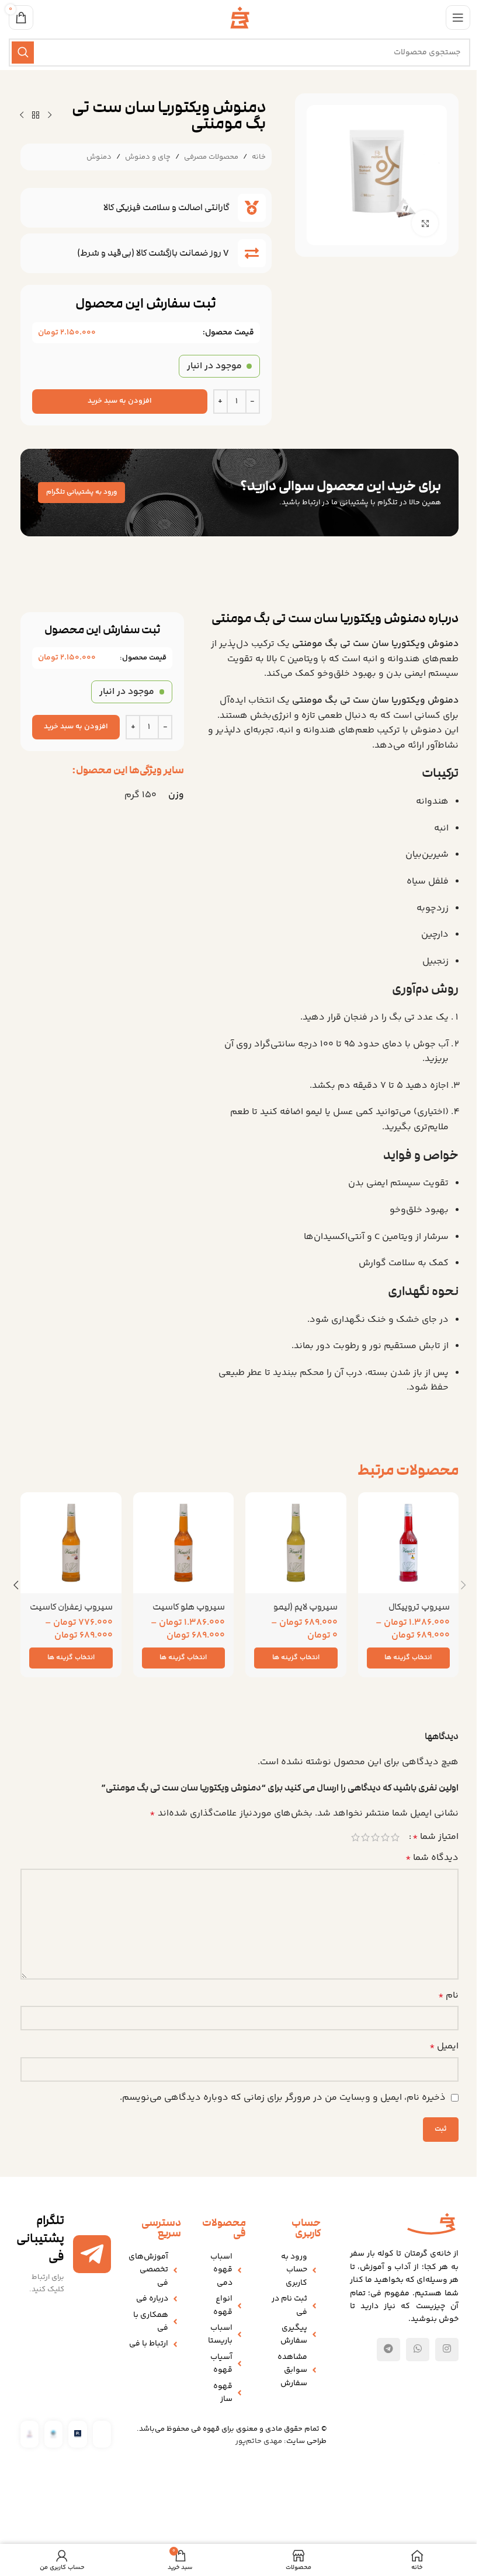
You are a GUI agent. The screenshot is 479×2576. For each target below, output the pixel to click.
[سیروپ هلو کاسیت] (184, 1543)
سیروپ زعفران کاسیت (71, 1607)
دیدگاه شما (432, 1858)
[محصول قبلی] (50, 116)
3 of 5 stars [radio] (375, 1837)
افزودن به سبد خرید (120, 401)
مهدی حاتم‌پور (259, 2441)
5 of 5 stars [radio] (355, 1837)
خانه (259, 157)
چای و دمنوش (148, 157)
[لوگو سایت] (240, 18)
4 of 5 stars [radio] (365, 1837)
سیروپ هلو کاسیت (189, 1607)
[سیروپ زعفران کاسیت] (71, 1543)
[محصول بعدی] (22, 116)
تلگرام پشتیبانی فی (40, 2238)
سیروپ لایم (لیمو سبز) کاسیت (306, 1613)
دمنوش (99, 157)
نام (448, 1996)
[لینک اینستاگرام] (447, 2350)
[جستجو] (23, 53)
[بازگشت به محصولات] (36, 116)
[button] (463, 1585)
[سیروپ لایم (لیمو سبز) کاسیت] (296, 1543)
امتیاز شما (435, 1837)
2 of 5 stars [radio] (385, 1837)
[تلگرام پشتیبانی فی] (92, 2254)
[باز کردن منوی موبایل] (458, 18)
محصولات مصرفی (211, 157)
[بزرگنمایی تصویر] (425, 223)
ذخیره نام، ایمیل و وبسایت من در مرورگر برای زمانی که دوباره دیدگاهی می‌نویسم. (283, 2098)
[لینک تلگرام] (388, 2350)
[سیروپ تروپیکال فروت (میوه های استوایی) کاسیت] (409, 1543)
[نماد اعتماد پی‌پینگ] (77, 2434)
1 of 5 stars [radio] (395, 1837)
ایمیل (444, 2046)
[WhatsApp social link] (418, 2350)
